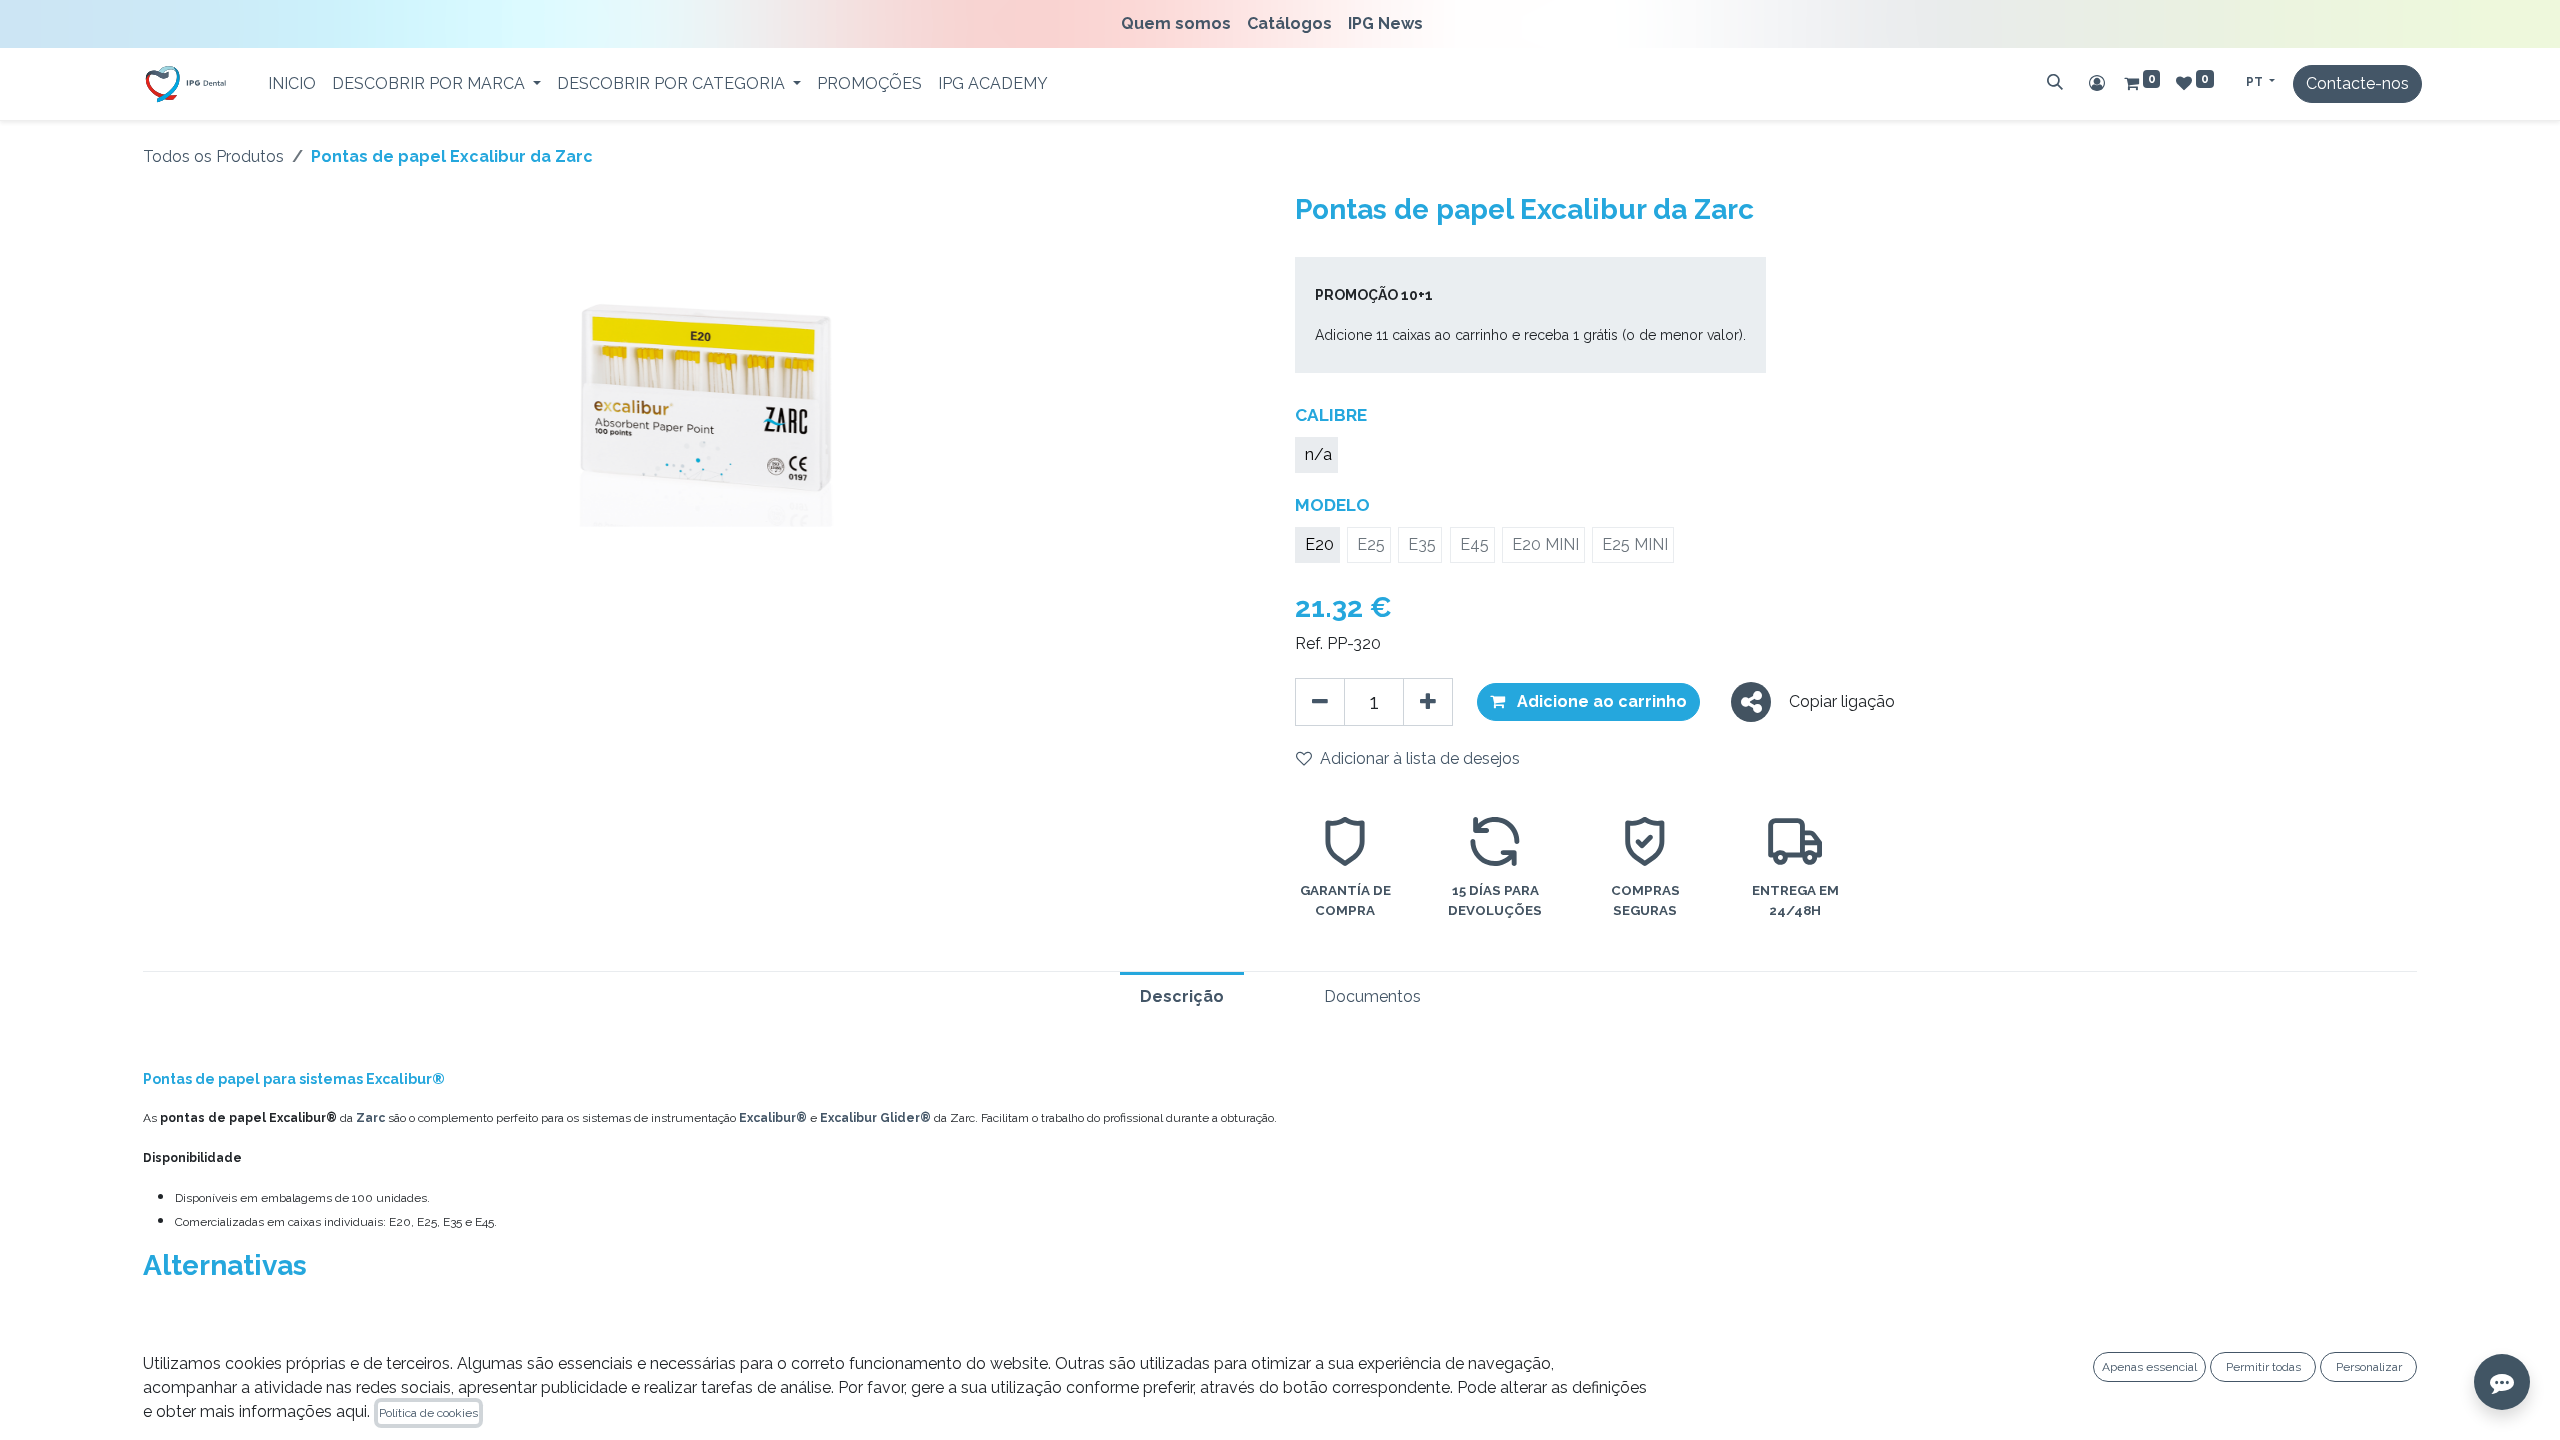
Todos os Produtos (213, 156)
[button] (1588, 702)
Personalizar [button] (2369, 1367)
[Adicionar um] (1428, 702)
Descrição (1182, 996)
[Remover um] (1320, 702)
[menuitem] (1180, 24)
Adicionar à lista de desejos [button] (1420, 758)
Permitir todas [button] (2263, 1367)
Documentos (1372, 996)
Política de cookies (428, 1413)
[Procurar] (2055, 82)
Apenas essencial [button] (2149, 1367)
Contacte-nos (2357, 83)
